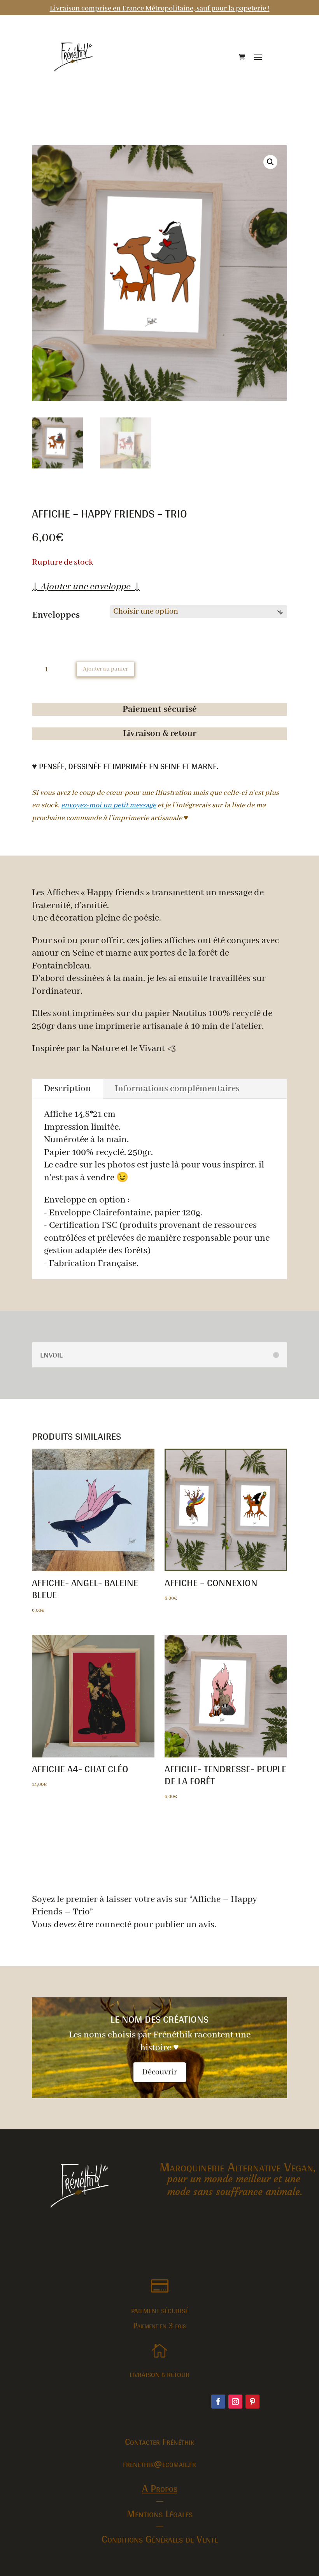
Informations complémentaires (177, 1089)
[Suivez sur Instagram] (235, 2402)
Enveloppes (56, 615)
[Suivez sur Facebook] (218, 2402)
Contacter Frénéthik (159, 2441)
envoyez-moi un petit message (109, 805)
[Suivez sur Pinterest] (252, 2402)
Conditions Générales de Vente (160, 2539)
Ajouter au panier (105, 669)
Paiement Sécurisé (160, 2311)
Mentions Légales (160, 2513)
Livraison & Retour (159, 2374)
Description (67, 1089)
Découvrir (160, 2072)
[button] (270, 162)
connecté (113, 1925)
